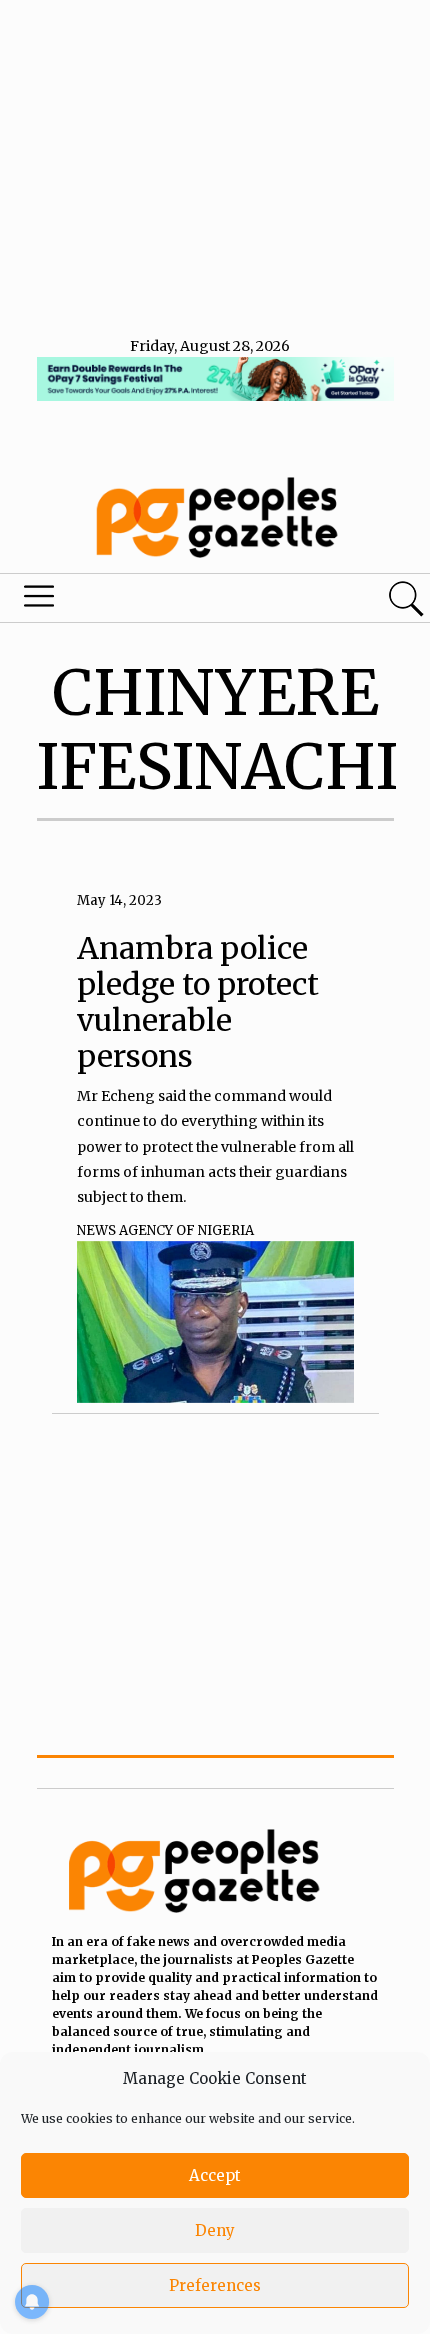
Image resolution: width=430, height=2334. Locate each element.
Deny (215, 2230)
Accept (215, 2175)
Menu (146, 601)
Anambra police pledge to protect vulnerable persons (198, 1002)
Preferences (215, 2285)
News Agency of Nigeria (165, 1230)
